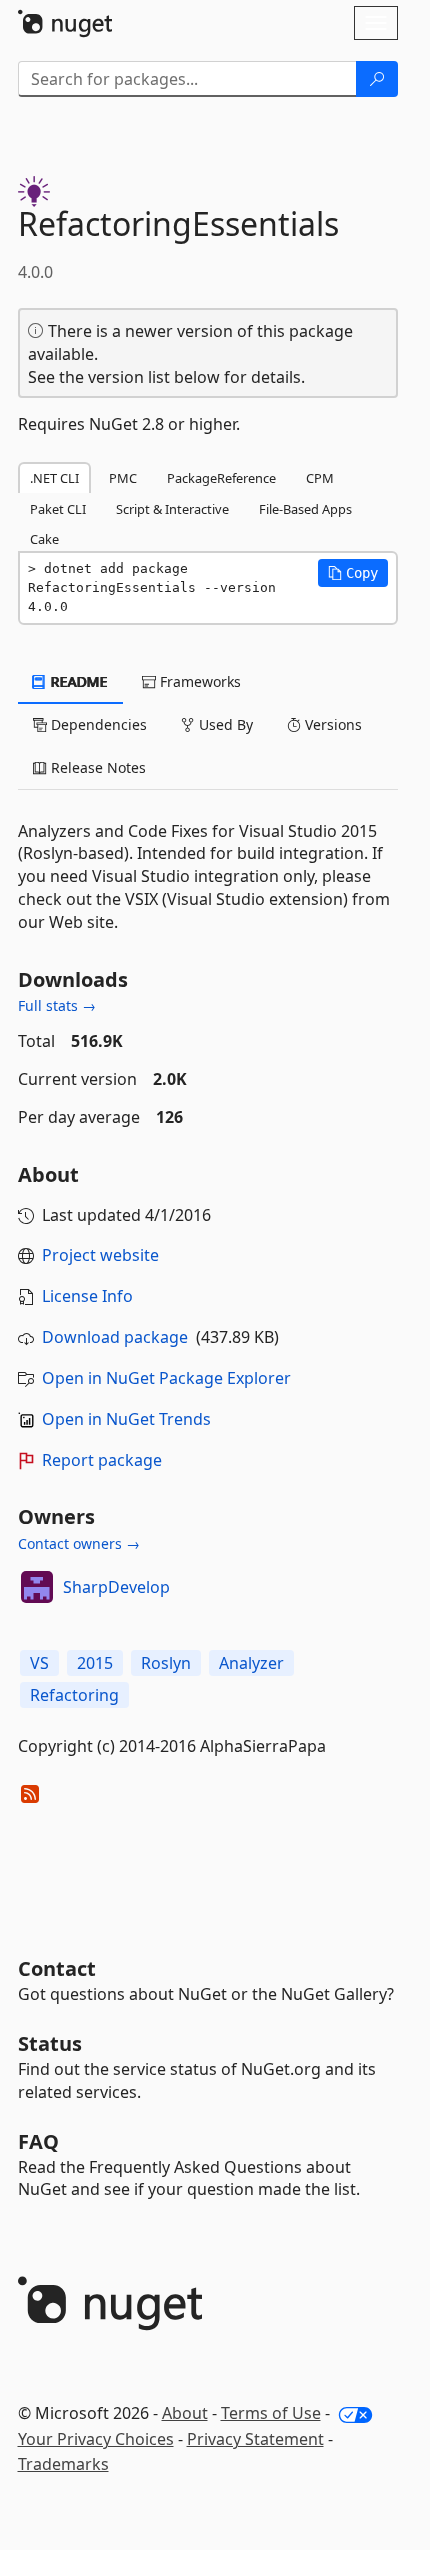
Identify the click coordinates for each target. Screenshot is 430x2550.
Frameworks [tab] (198, 681)
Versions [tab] (331, 724)
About (185, 2413)
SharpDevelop (116, 1587)
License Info (87, 1296)
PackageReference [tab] (221, 478)
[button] (353, 573)
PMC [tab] (123, 478)
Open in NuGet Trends (126, 1419)
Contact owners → (79, 1543)
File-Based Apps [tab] (305, 509)
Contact (57, 1968)
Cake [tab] (44, 539)
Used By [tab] (224, 724)
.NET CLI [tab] (54, 478)
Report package (102, 1460)
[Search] (377, 79)
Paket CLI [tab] (58, 509)
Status (50, 2043)
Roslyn (166, 1663)
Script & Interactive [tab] (172, 509)
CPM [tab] (320, 478)
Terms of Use (271, 2413)
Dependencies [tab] (97, 724)
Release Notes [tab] (96, 767)
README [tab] (77, 681)
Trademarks (63, 2464)
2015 (95, 1663)
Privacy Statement (255, 2439)
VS (39, 1663)
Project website (100, 1255)
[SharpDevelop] (37, 1587)
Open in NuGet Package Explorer (166, 1378)
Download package (115, 1337)
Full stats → (57, 1005)
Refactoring (74, 1695)
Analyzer (251, 1663)
